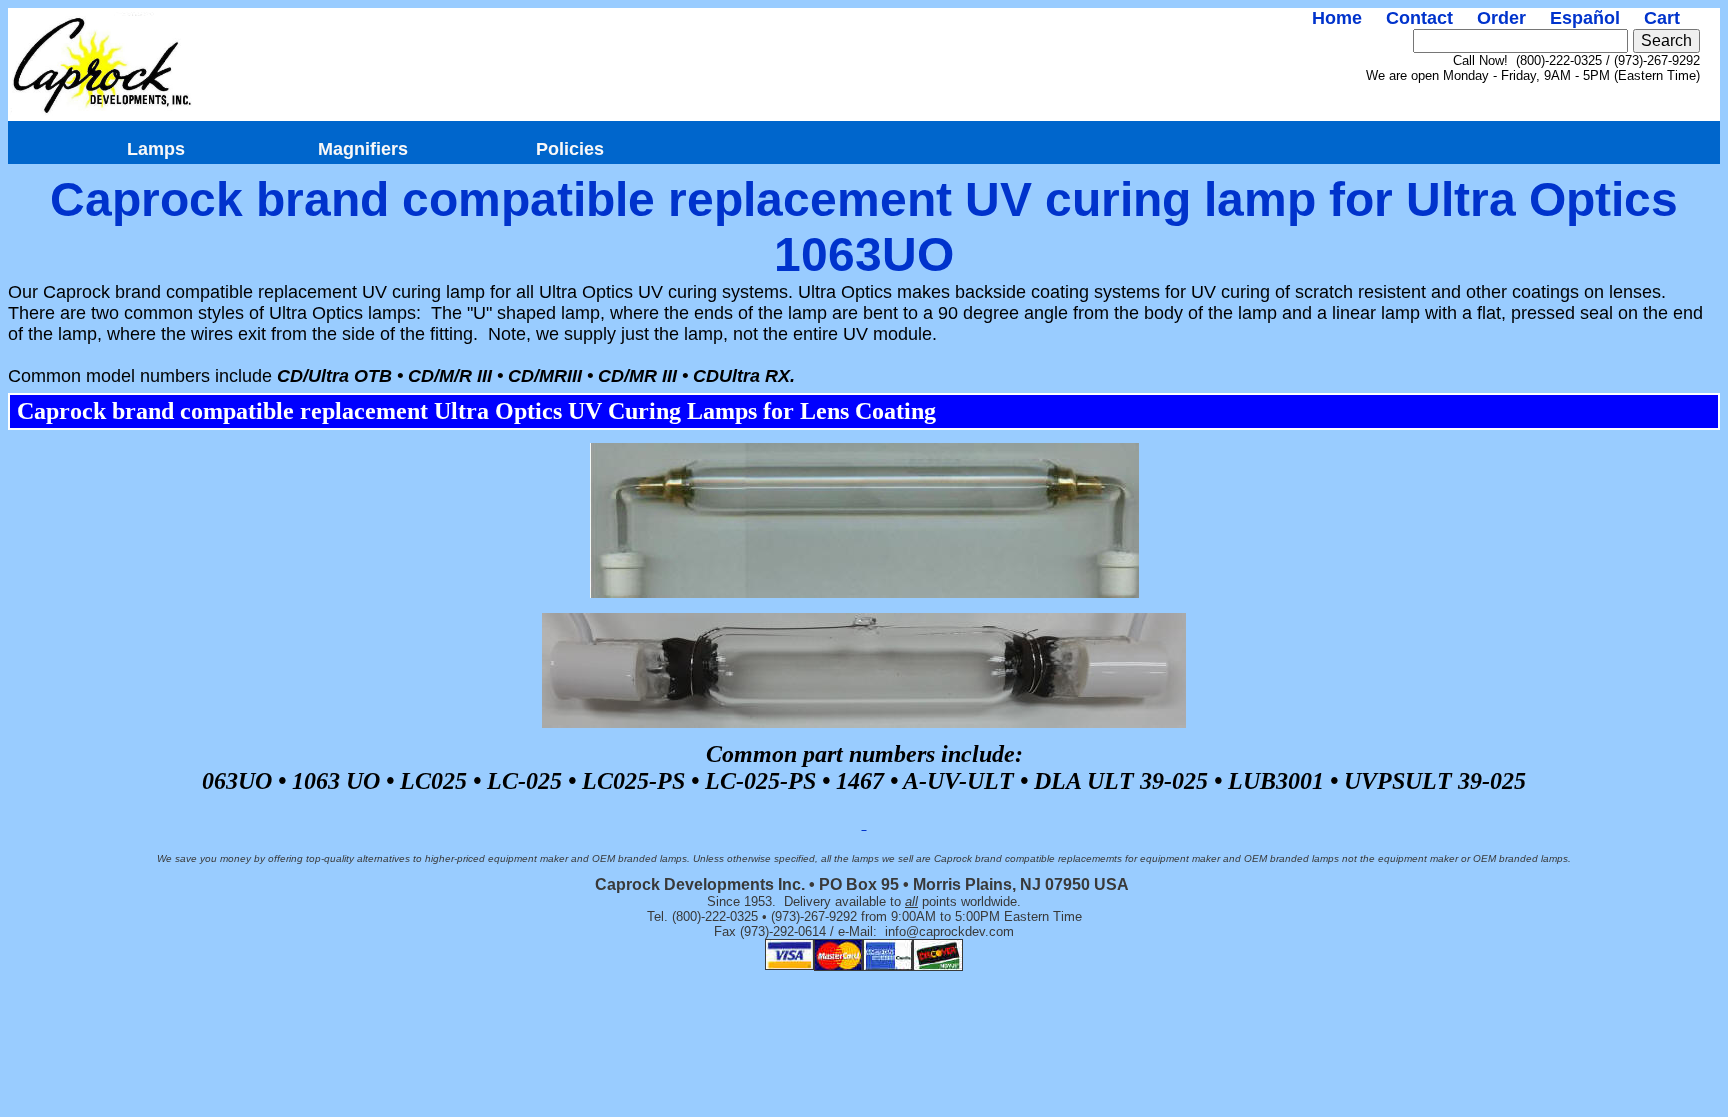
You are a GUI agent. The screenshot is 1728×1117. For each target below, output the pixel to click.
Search (1666, 40)
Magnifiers (363, 149)
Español (1585, 18)
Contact (1419, 18)
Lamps (156, 149)
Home (1337, 18)
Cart (1662, 18)
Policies (570, 149)
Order (1501, 18)
